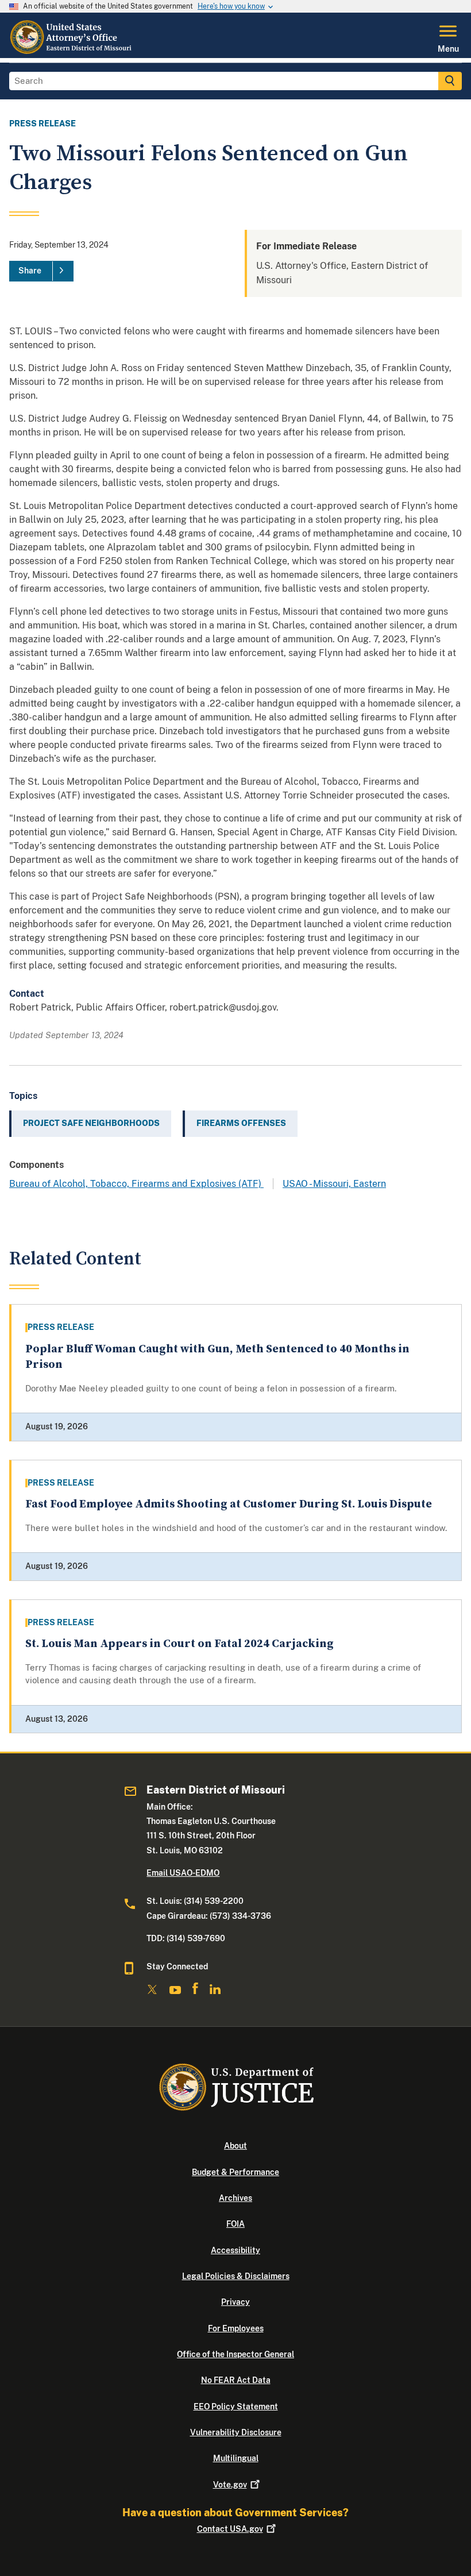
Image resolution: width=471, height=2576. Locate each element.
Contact (230, 2529)
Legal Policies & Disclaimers (236, 2276)
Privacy (235, 2302)
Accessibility (235, 2250)
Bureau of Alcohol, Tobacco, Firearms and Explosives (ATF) (136, 1184)
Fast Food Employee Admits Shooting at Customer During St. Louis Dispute (229, 1504)
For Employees (236, 2328)
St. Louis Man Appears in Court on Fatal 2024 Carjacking (179, 1644)
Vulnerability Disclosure (236, 2432)
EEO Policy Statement (236, 2407)
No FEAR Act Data (236, 2380)
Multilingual (236, 2458)
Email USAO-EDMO (183, 1873)
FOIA (235, 2224)
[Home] (73, 51)
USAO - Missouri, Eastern (334, 1184)
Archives (235, 2198)
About (235, 2146)
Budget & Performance (235, 2172)
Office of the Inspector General (235, 2354)
